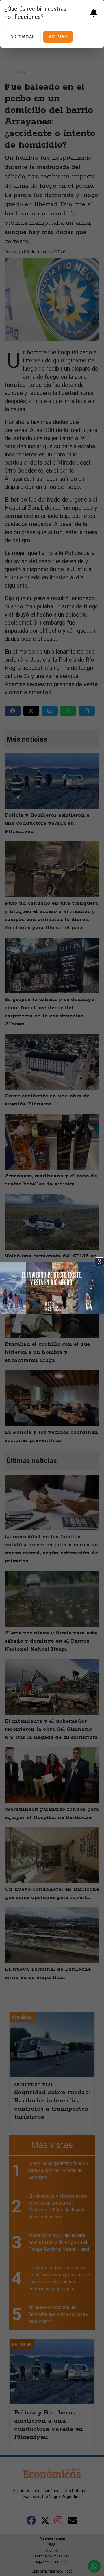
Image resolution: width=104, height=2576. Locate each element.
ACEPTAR (58, 37)
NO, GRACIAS (23, 37)
